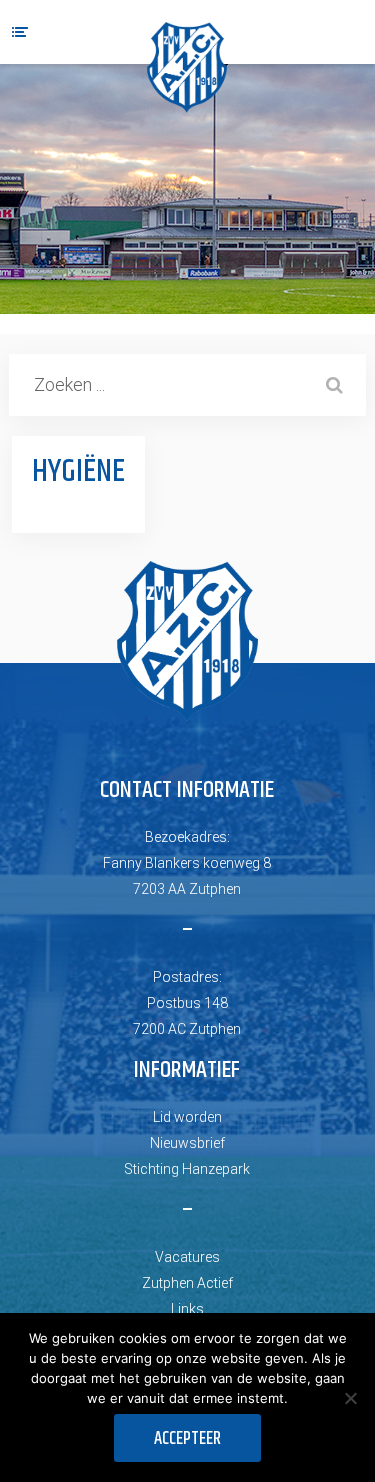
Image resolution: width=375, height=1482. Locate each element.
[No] (350, 1398)
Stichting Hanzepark (187, 1169)
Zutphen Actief (187, 1283)
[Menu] (20, 32)
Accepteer (187, 1439)
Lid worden (187, 1117)
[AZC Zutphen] (187, 67)
